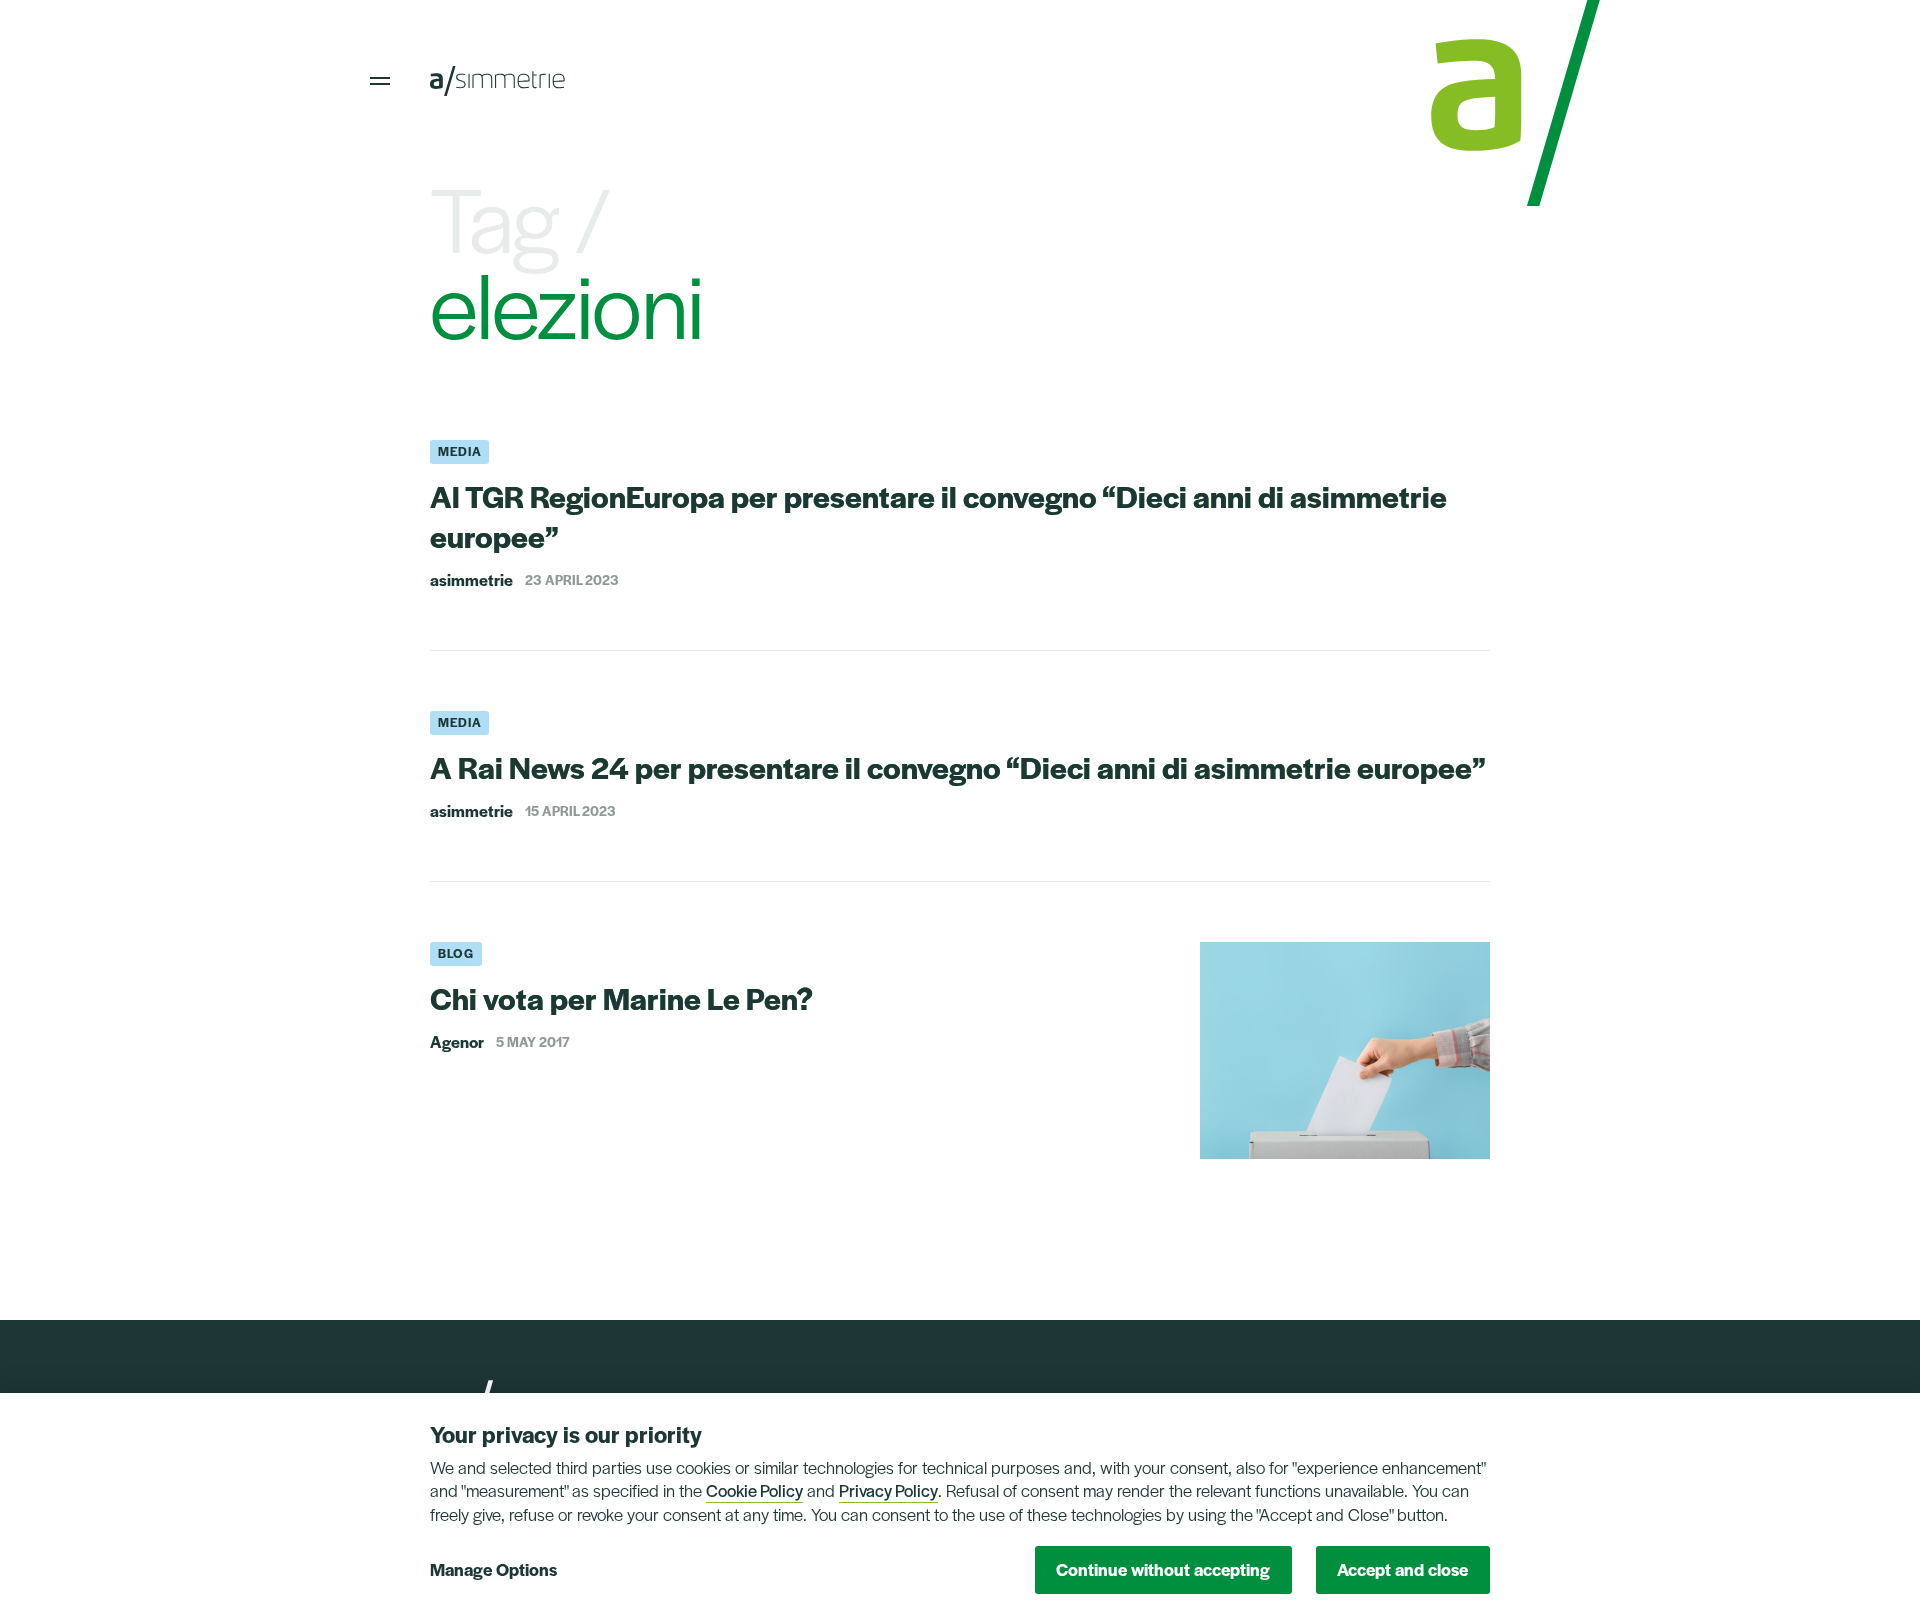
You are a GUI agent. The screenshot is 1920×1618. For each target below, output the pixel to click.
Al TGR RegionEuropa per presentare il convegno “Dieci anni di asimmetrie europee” (938, 515)
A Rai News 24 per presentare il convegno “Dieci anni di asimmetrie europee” (958, 766)
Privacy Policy (888, 1490)
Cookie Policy (754, 1490)
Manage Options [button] (493, 1569)
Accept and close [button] (1402, 1569)
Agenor (457, 1042)
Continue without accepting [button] (1163, 1569)
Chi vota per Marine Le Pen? (621, 997)
